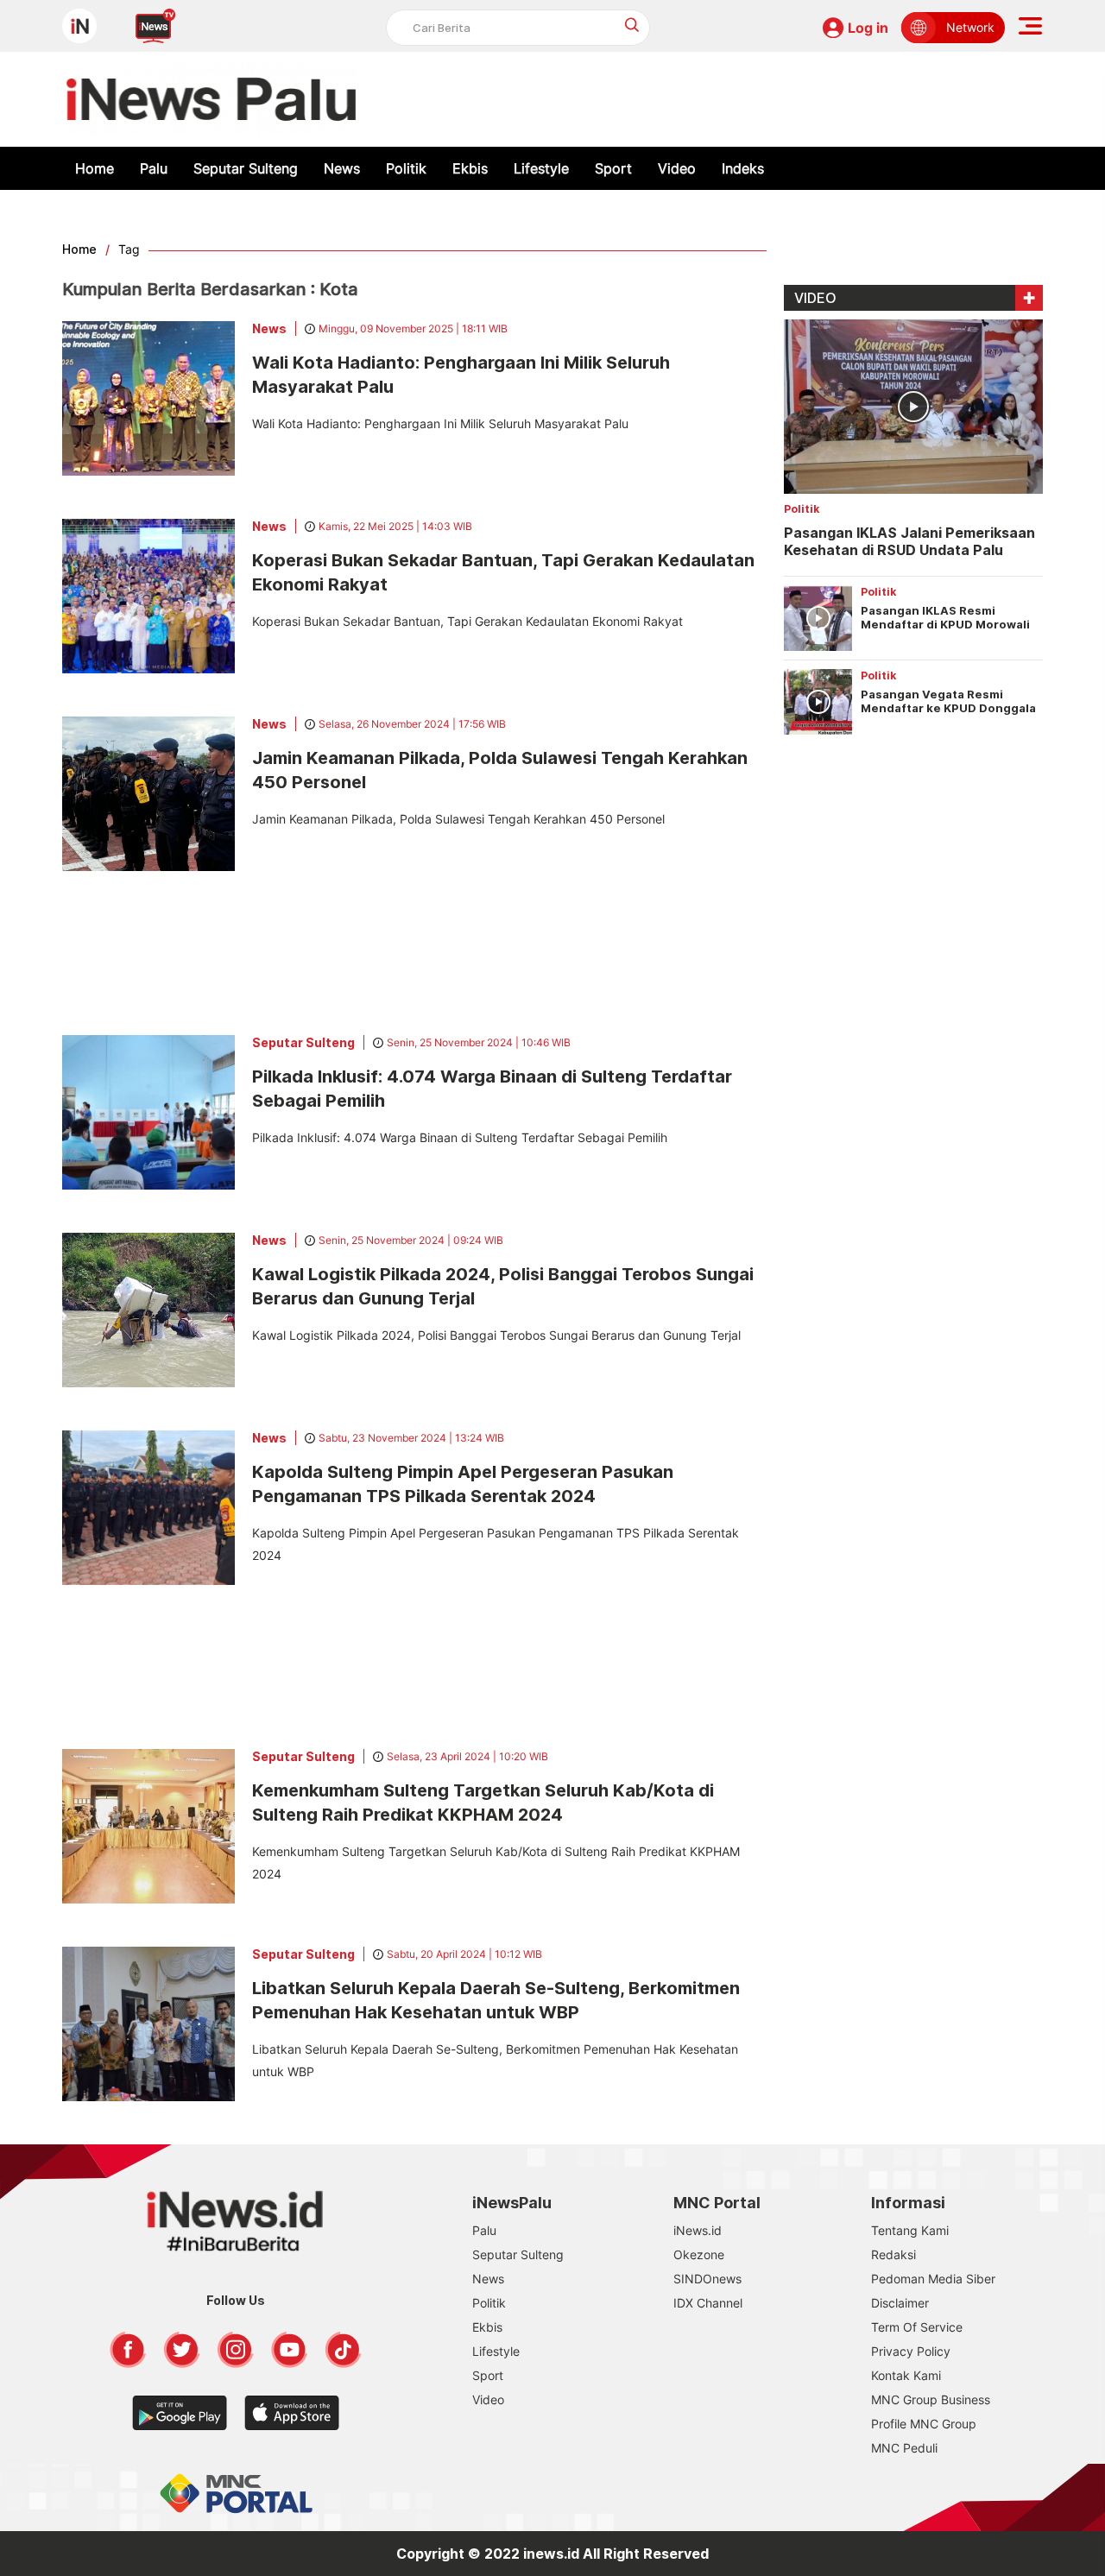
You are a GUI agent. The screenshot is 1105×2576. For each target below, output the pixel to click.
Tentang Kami (910, 2230)
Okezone (699, 2254)
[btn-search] (632, 25)
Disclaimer (900, 2303)
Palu (154, 168)
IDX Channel (708, 2303)
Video (677, 168)
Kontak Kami (906, 2375)
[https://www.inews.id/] (211, 99)
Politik (406, 168)
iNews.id (698, 2230)
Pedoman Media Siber (933, 2279)
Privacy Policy (911, 2351)
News (342, 168)
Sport (613, 168)
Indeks (743, 168)
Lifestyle (541, 168)
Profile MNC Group (924, 2424)
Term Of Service (917, 2327)
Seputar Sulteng (246, 168)
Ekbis (470, 168)
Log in (868, 28)
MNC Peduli (904, 2448)
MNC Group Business (931, 2399)
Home (95, 168)
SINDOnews (707, 2279)
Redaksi (893, 2254)
